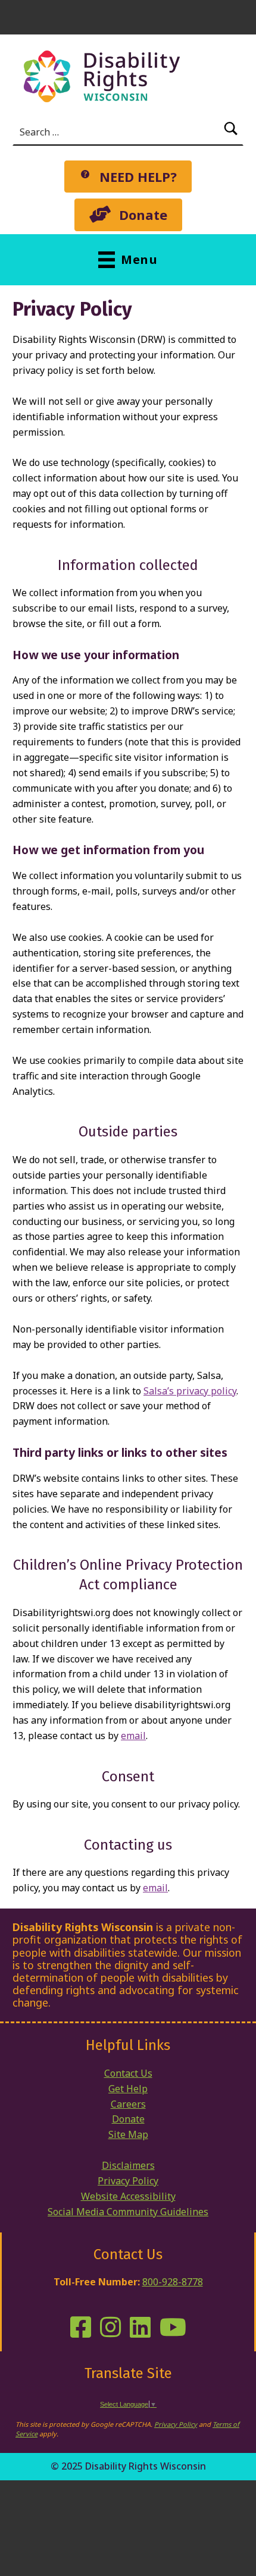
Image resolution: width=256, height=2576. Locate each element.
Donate (128, 2119)
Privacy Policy (128, 2181)
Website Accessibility (128, 2196)
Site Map (128, 2134)
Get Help (128, 2089)
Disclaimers (128, 2165)
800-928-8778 (173, 2282)
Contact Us (128, 2073)
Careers (128, 2104)
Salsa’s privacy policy (190, 1391)
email (133, 1736)
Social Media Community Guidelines (128, 2212)
